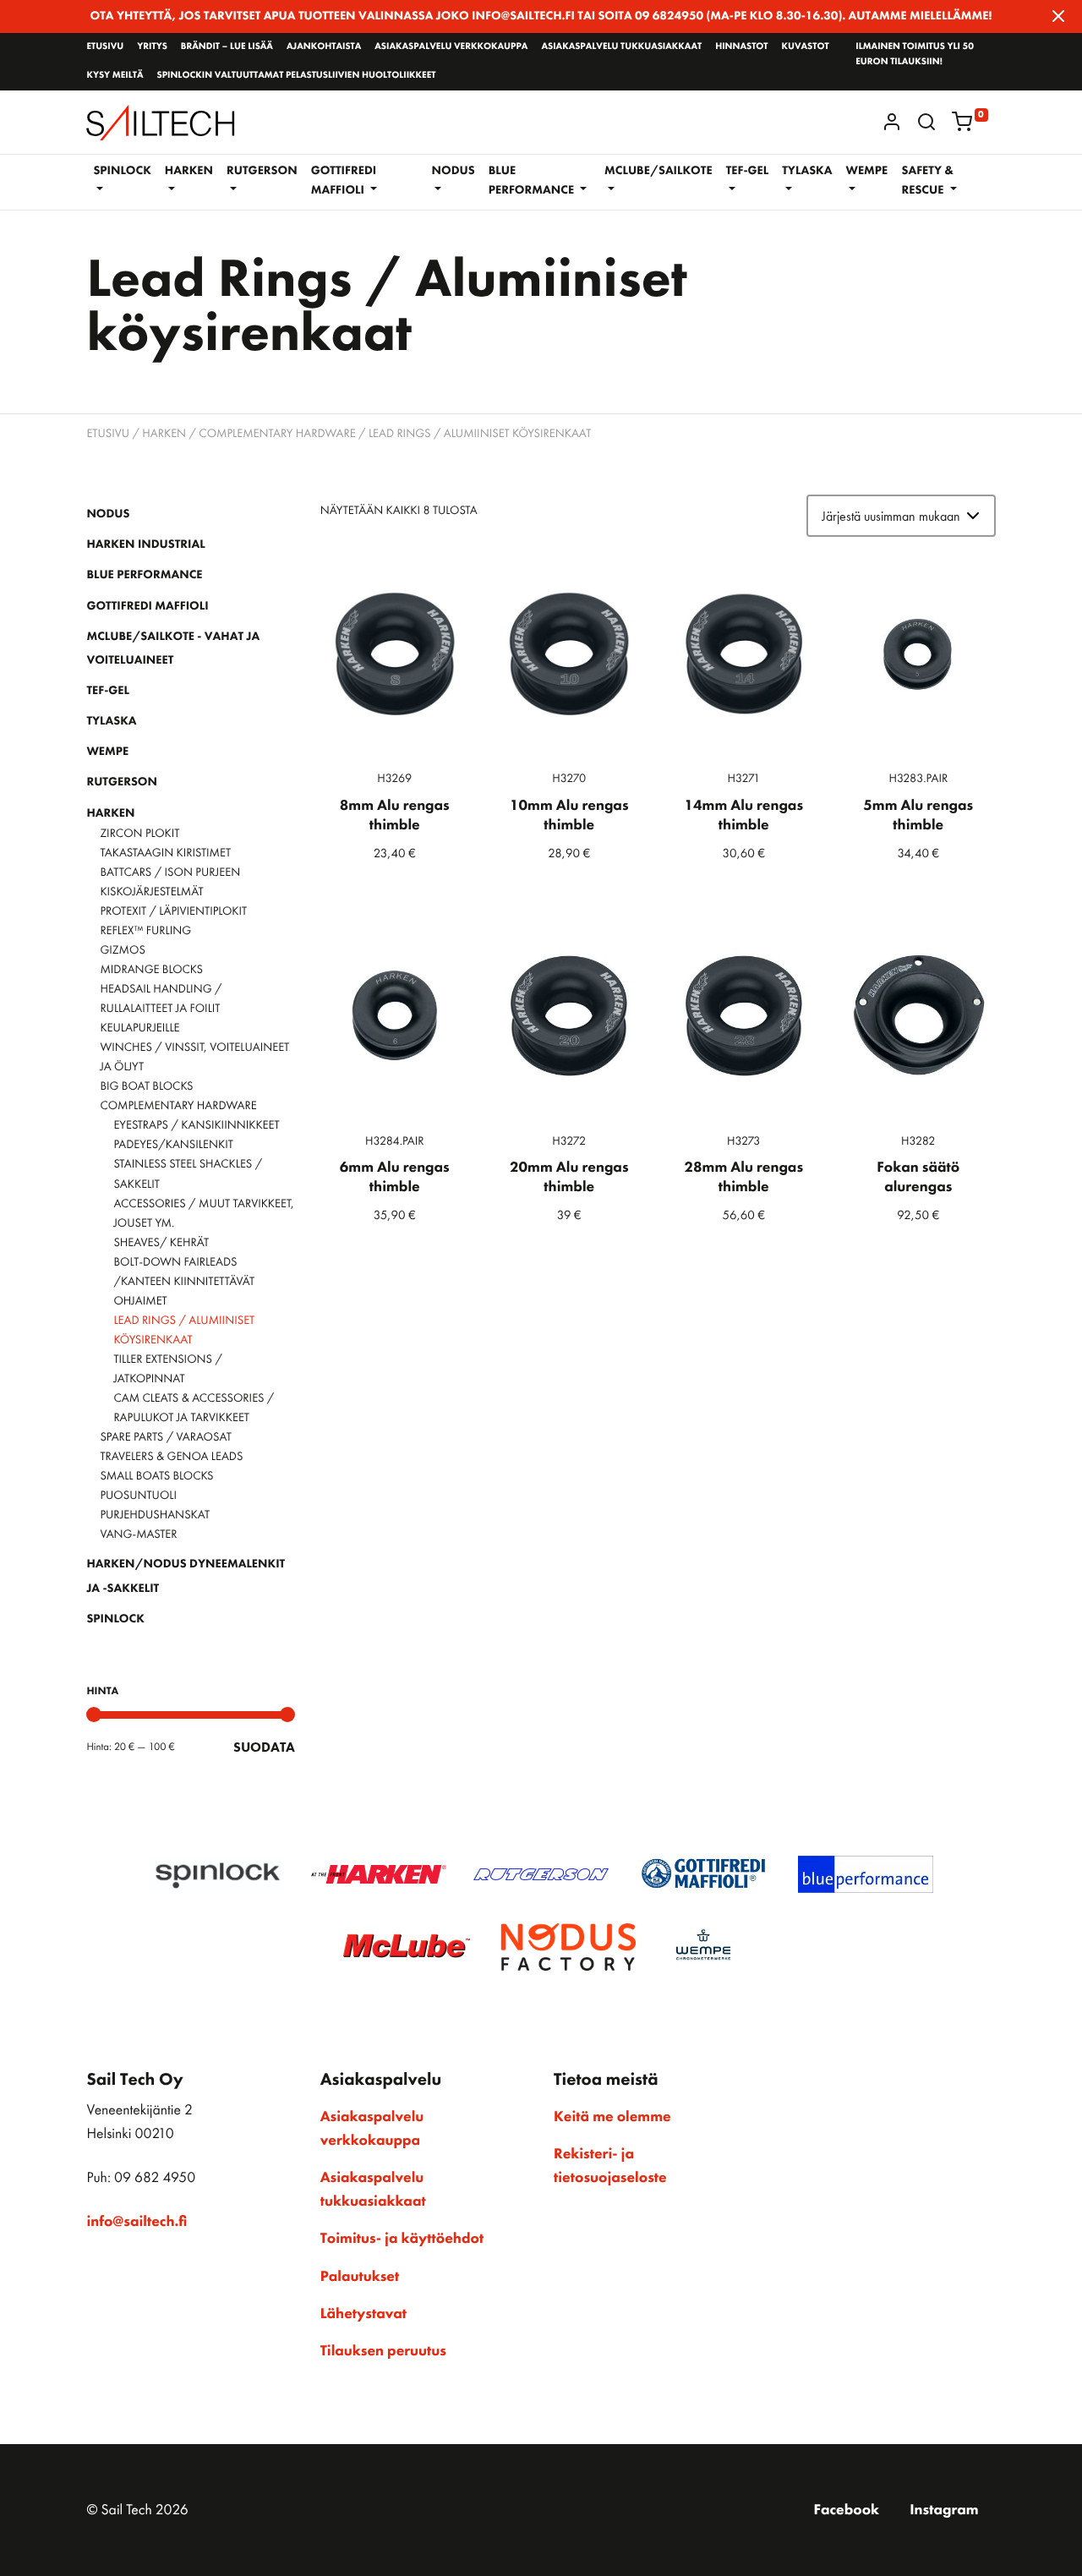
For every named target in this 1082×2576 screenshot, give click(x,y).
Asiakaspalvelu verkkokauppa (451, 46)
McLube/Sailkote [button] (658, 171)
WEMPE (107, 752)
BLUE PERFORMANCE (144, 575)
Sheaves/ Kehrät (161, 1243)
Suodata (264, 1747)
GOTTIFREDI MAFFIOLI (147, 606)
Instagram (944, 2510)
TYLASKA (111, 721)
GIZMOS (122, 950)
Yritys (152, 46)
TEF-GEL (108, 691)
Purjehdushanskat (155, 1515)
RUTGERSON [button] (262, 171)
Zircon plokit (139, 834)
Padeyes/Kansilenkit (173, 1145)
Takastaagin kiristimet (165, 853)
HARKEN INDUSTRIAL (145, 544)
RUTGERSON (122, 782)
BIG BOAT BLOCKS (146, 1086)
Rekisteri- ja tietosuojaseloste (610, 2166)
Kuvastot (806, 46)
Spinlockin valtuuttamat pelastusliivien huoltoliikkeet (296, 75)
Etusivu (105, 46)
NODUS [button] (454, 171)
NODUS (108, 514)
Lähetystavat (363, 2314)
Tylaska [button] (807, 171)
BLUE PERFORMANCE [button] (533, 180)
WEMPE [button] (866, 171)
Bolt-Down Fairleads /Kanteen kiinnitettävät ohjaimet (184, 1282)
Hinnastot (741, 46)
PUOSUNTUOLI (138, 1496)
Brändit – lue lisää (227, 46)
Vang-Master (138, 1534)
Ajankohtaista (324, 46)
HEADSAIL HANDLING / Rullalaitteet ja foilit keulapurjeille (161, 1009)
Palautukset (360, 2277)
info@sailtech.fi (137, 2222)
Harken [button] (189, 171)
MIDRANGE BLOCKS (151, 970)
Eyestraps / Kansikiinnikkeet (196, 1125)
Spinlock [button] (122, 171)
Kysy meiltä (115, 75)
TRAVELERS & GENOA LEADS (171, 1457)
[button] (926, 122)
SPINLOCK (115, 1619)
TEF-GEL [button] (748, 171)
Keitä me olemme (612, 2117)
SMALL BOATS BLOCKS (156, 1476)
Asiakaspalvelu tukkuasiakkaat (621, 46)
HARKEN (164, 434)
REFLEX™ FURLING (145, 931)
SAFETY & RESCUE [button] (927, 180)
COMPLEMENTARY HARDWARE (277, 434)
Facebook (846, 2510)
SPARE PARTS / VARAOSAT (166, 1437)
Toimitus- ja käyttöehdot (402, 2239)
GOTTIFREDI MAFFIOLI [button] (344, 180)
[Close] (1058, 16)
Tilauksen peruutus (383, 2351)
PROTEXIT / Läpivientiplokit (173, 911)
